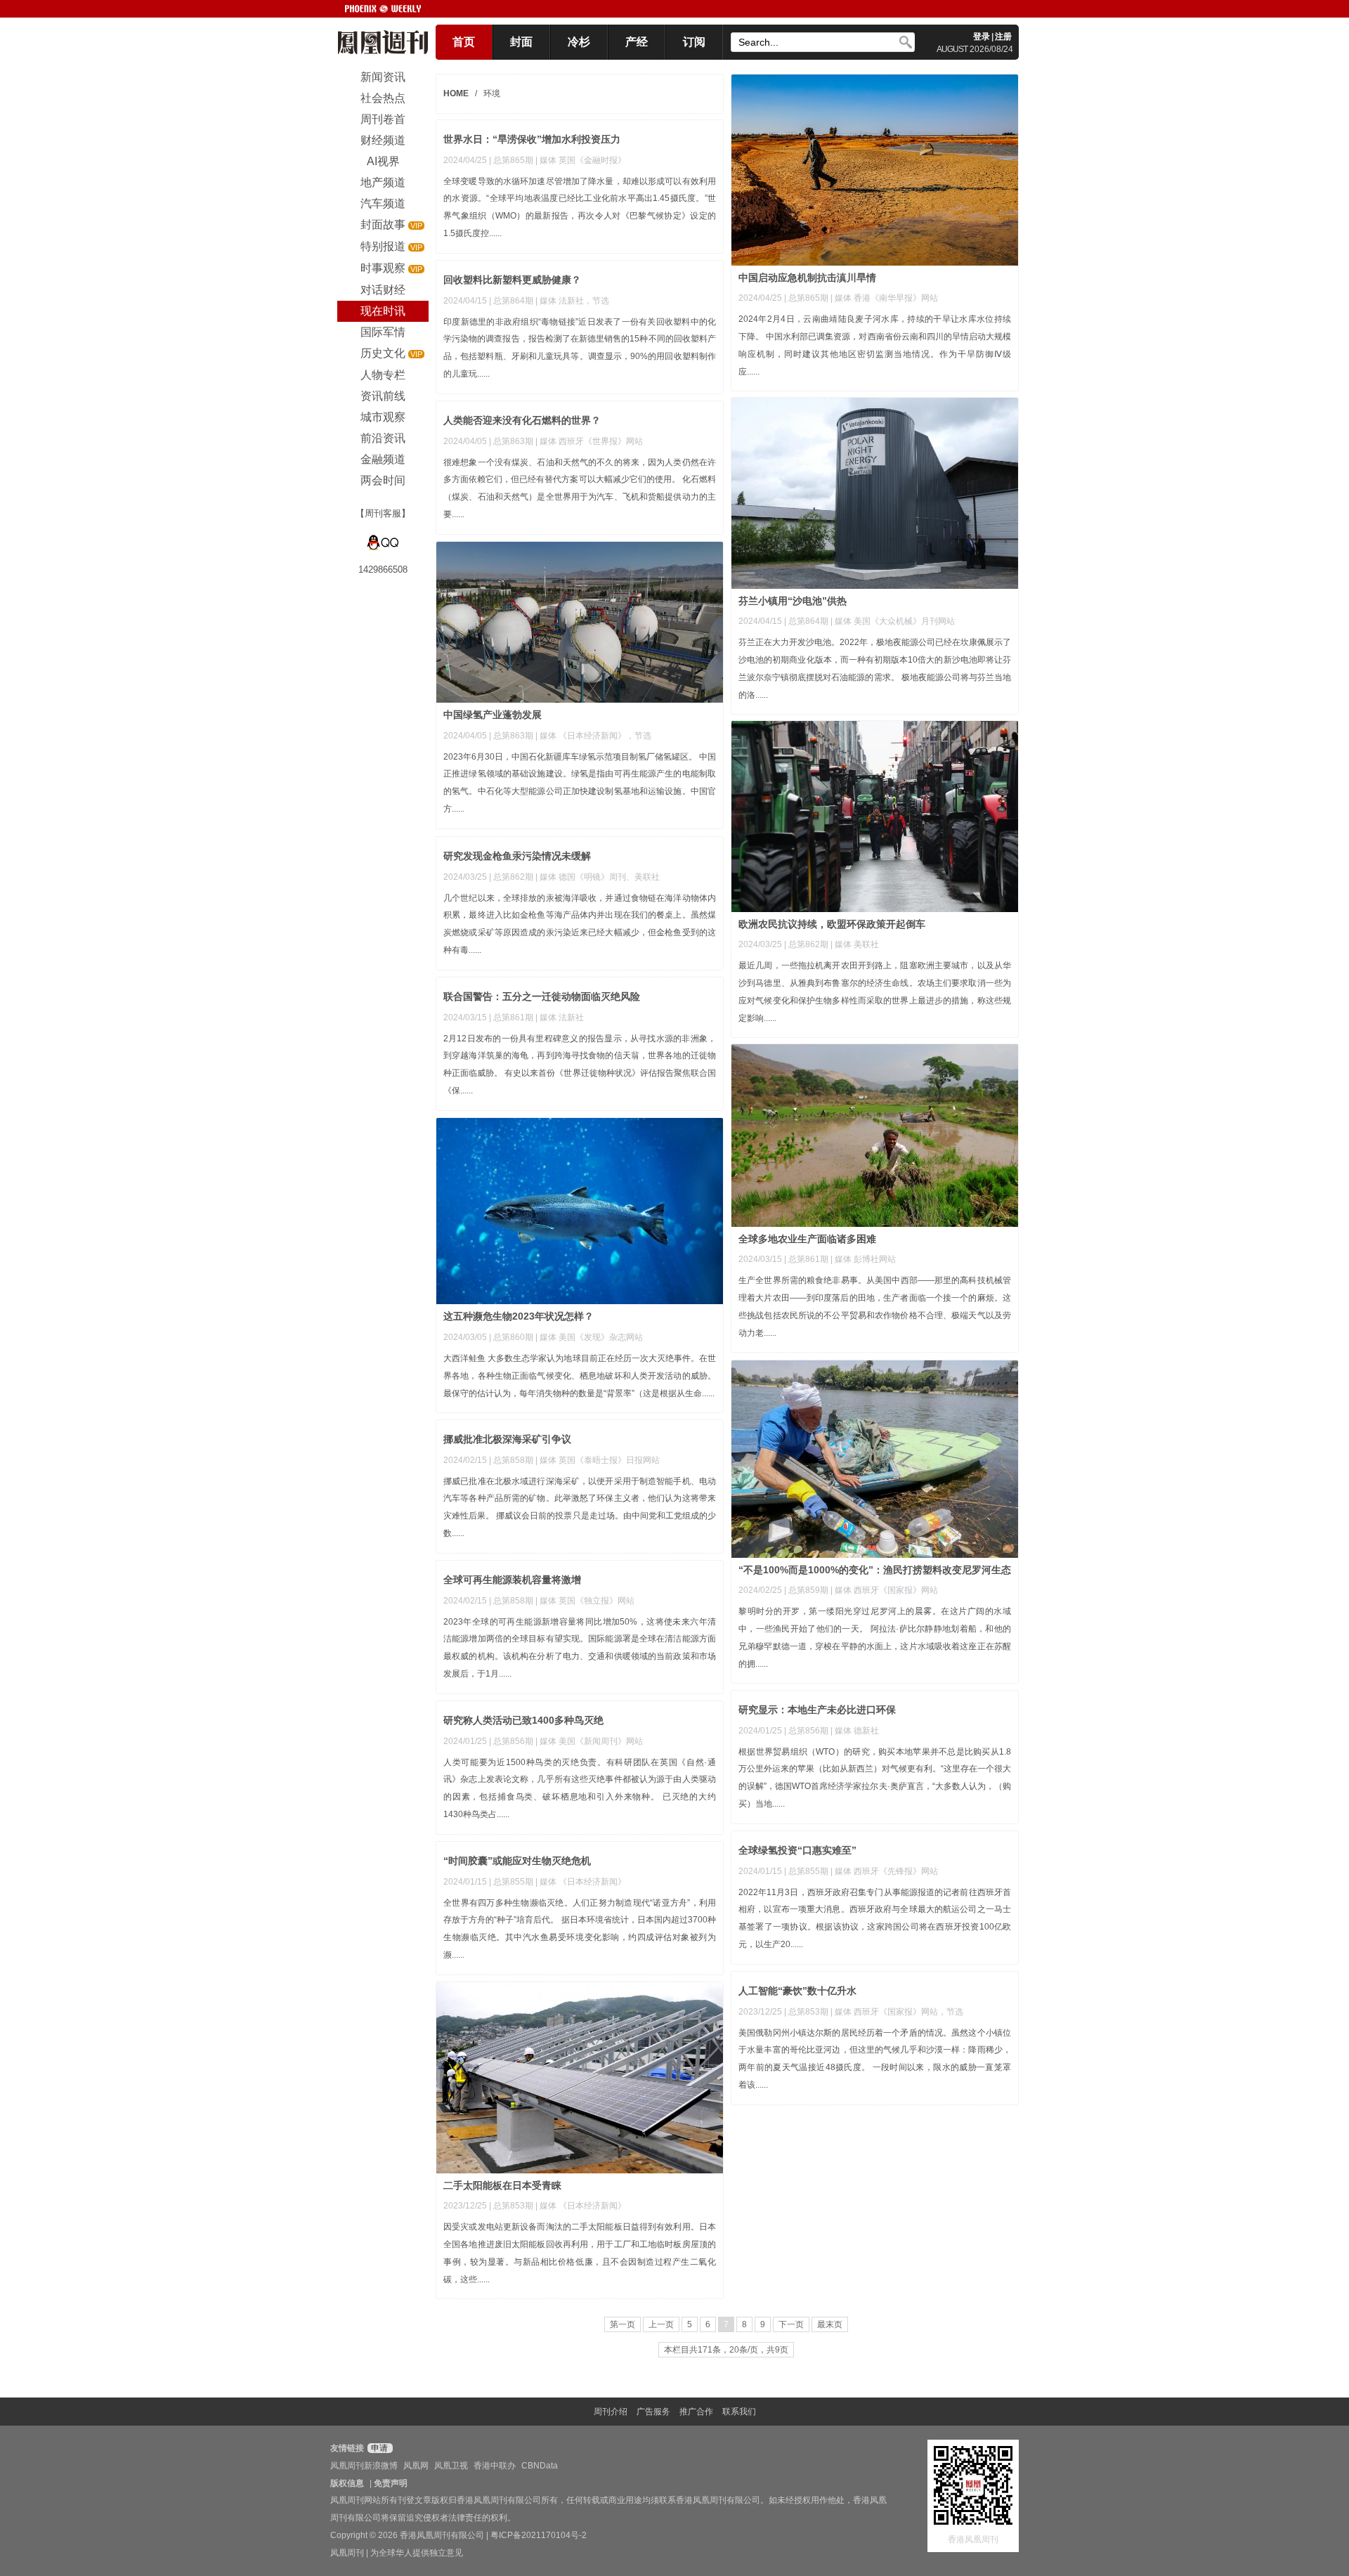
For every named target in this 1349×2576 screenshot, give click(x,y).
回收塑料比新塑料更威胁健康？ (512, 280)
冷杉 (579, 42)
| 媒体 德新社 (855, 1731)
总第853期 (808, 2012)
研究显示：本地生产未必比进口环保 (817, 1710)
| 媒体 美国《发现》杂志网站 (589, 1337)
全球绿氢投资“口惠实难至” (797, 1850)
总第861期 (513, 1017)
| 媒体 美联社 (855, 944)
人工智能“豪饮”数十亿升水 (797, 1991)
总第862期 (808, 944)
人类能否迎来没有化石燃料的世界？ (522, 420)
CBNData (540, 2466)
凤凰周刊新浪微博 (364, 2466)
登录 (982, 37)
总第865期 (808, 298)
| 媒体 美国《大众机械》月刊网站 (893, 621)
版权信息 (347, 2483)
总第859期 (808, 1590)
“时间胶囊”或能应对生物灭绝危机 (517, 1861)
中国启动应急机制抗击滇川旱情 (807, 278)
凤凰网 (416, 2466)
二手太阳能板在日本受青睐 (502, 2185)
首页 (464, 42)
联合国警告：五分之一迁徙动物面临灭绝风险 (542, 996)
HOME (456, 93)
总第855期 (808, 1871)
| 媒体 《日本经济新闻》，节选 (593, 736)
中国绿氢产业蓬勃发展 (493, 715)
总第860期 (513, 1337)
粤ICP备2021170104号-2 (539, 2535)
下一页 (791, 2324)
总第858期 (513, 1460)
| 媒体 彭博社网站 (863, 1259)
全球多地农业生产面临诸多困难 (807, 1239)
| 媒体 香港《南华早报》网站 (884, 298)
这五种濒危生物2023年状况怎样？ (519, 1316)
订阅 (694, 42)
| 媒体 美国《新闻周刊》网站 (589, 1741)
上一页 (661, 2324)
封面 (521, 42)
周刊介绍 (611, 2412)
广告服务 (653, 2412)
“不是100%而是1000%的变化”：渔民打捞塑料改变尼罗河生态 (875, 1570)
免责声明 (391, 2483)
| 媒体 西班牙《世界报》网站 (589, 441)
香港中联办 (495, 2466)
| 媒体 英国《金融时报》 (581, 160)
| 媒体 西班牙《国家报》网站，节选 (897, 2012)
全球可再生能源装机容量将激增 (512, 1580)
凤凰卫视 (451, 2466)
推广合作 (696, 2412)
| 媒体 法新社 (560, 1017)
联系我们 (739, 2412)
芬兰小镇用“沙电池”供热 (793, 601)
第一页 (623, 2324)
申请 (378, 2448)
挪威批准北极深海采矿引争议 (507, 1439)
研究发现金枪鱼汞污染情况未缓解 (517, 856)
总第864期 (513, 301)
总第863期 (513, 441)
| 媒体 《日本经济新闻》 (581, 1882)
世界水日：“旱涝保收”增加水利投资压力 (532, 139)
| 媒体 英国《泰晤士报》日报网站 (598, 1460)
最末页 (830, 2324)
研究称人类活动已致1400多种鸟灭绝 (523, 1720)
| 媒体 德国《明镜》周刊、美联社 (598, 877)
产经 (637, 42)
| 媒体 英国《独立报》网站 (585, 1601)
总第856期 (808, 1731)
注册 (1003, 37)
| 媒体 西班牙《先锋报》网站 (884, 1871)
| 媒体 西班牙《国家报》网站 (884, 1590)
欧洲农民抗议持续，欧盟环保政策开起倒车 (832, 924)
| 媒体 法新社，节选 (572, 301)
